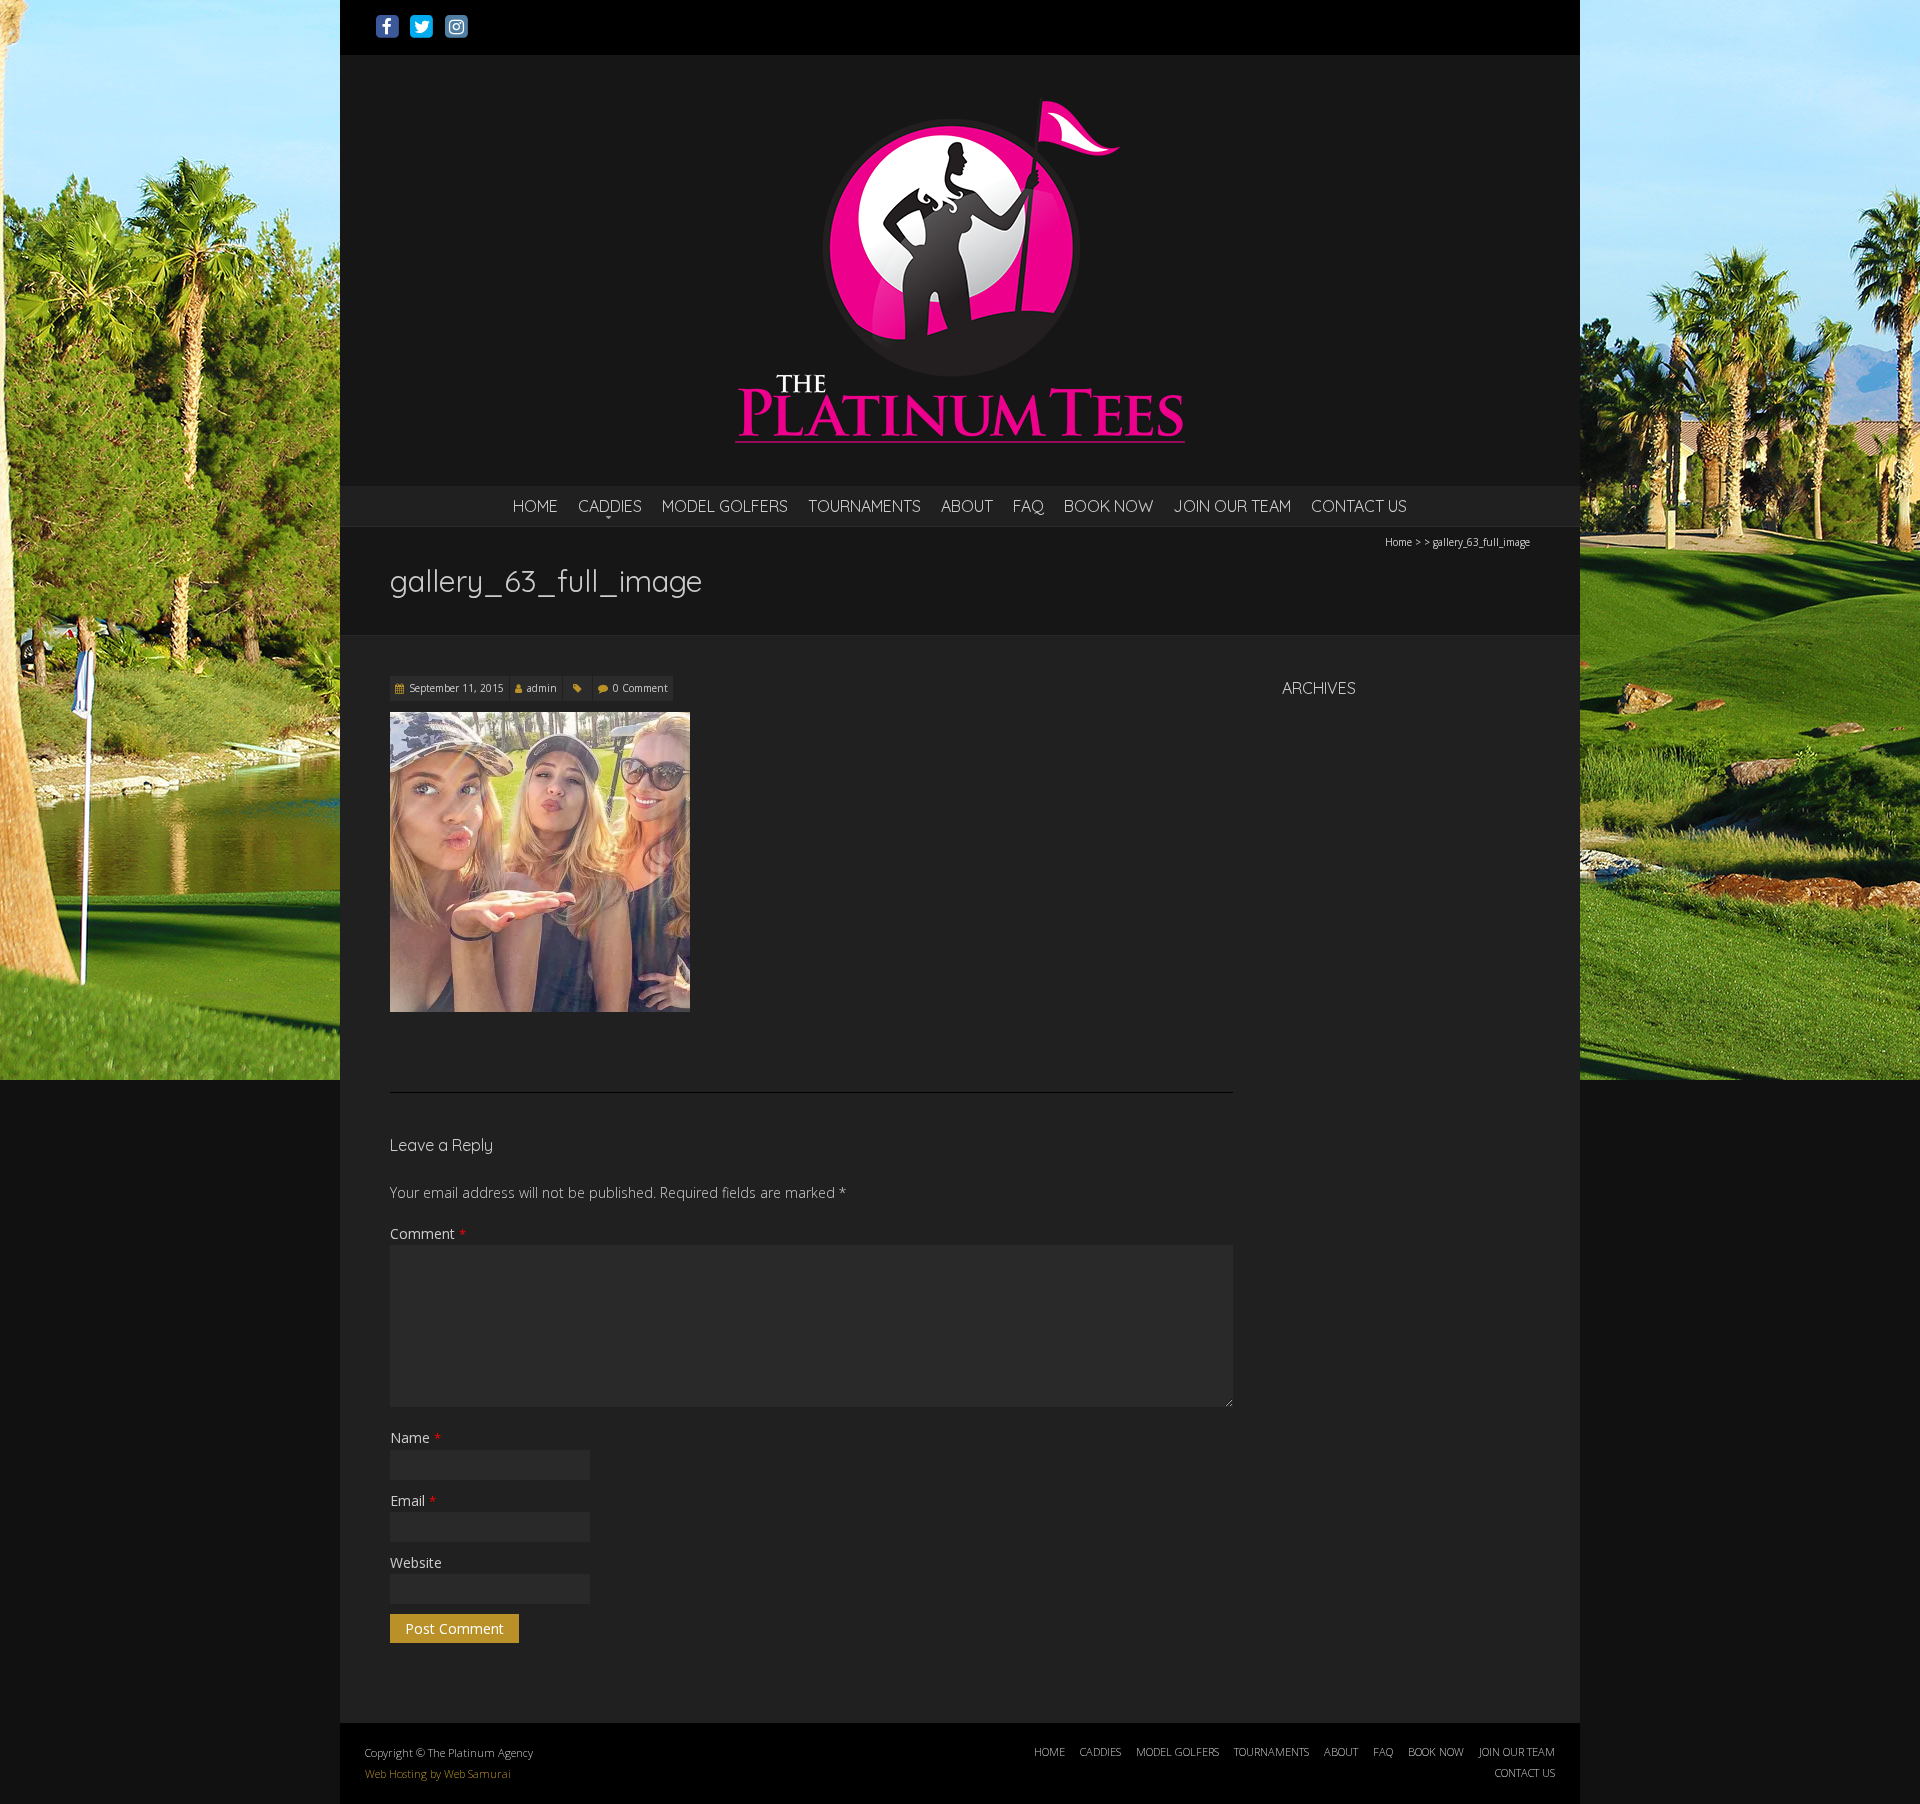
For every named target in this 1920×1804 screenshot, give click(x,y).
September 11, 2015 (456, 688)
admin (542, 688)
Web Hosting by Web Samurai (438, 1773)
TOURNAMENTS (864, 506)
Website (416, 1562)
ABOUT (967, 506)
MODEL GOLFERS (725, 506)
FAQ (1028, 506)
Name (415, 1437)
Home (1398, 542)
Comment (428, 1233)
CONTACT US (1359, 506)
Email (413, 1500)
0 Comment (640, 688)
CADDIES (610, 506)
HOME (535, 506)
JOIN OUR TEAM (1232, 506)
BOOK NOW (1108, 506)
